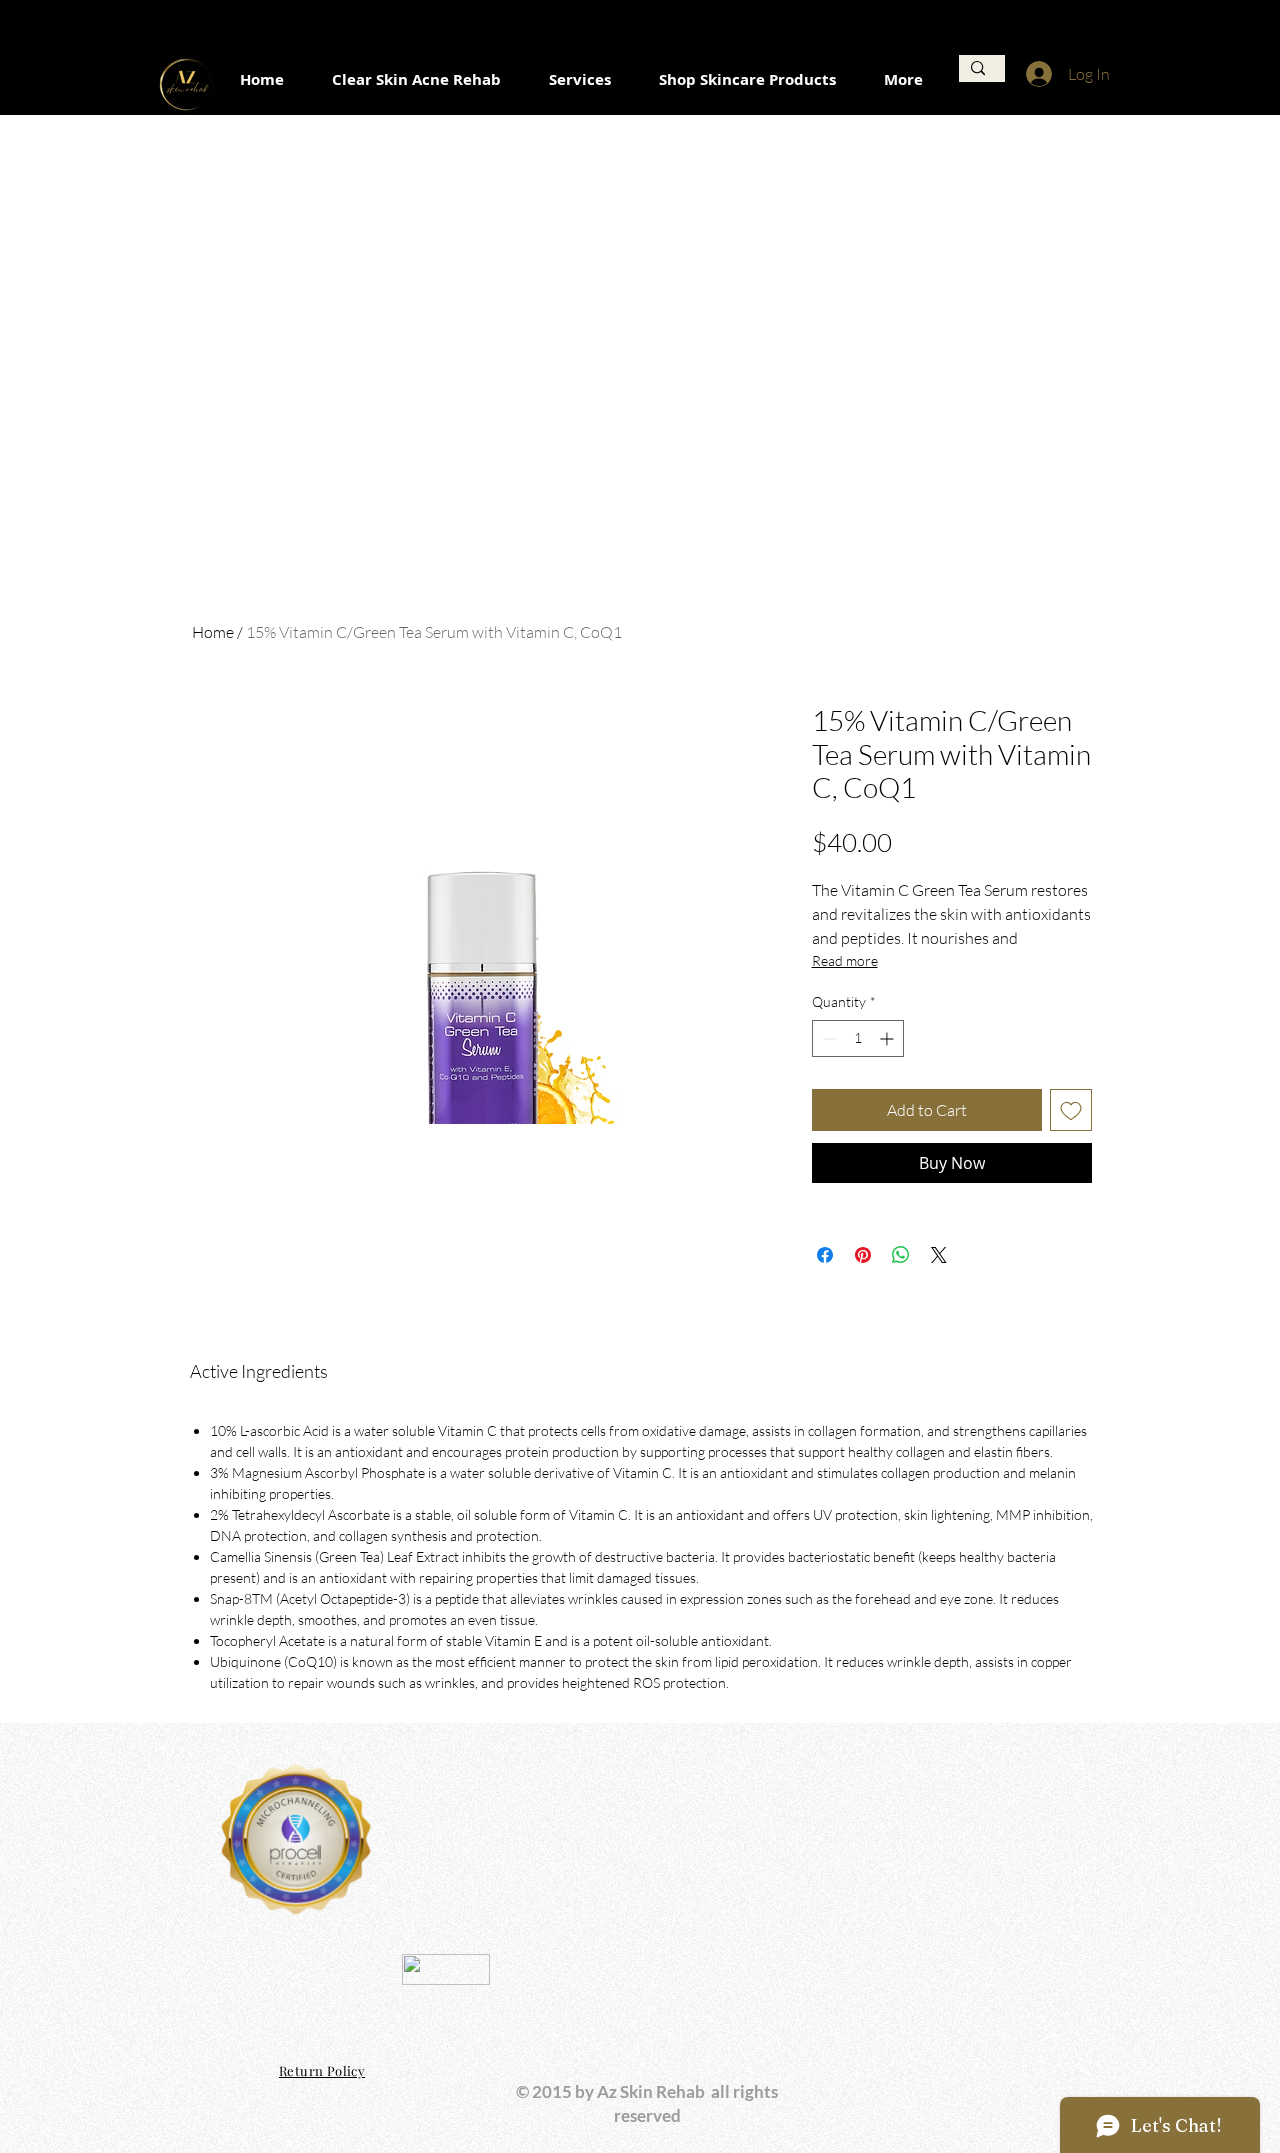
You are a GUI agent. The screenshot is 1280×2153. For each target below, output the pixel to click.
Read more (845, 960)
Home (213, 632)
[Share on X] (939, 1255)
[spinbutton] (858, 1038)
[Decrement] (827, 1038)
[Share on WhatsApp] (901, 1255)
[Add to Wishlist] (1071, 1110)
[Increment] (888, 1038)
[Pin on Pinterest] (863, 1255)
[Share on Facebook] (825, 1255)
